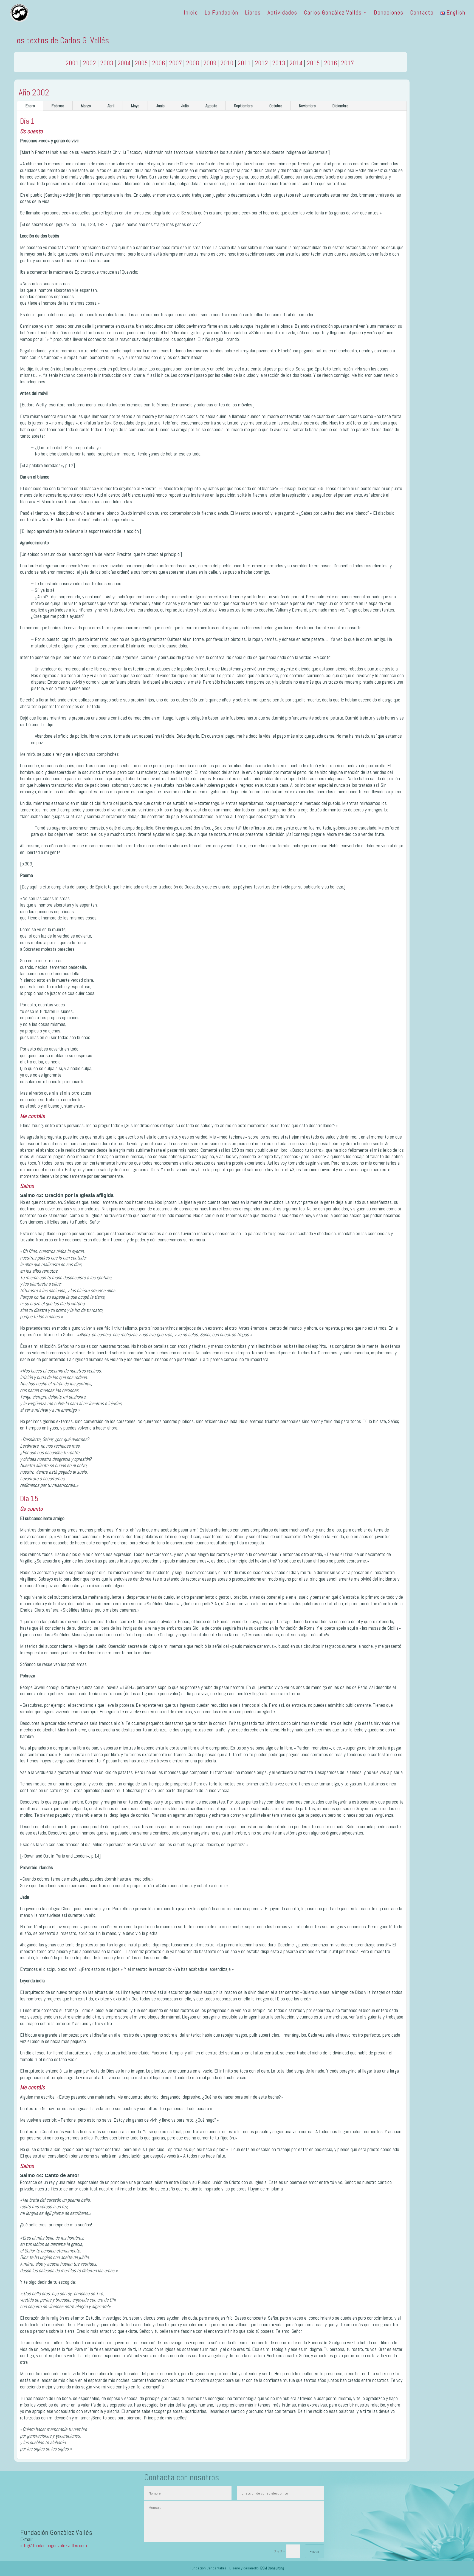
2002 (89, 63)
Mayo (135, 106)
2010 (227, 63)
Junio (160, 106)
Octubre (276, 106)
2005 (141, 63)
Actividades (282, 13)
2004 (124, 63)
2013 (279, 63)
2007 (175, 63)
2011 (244, 63)
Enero (30, 106)
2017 (347, 63)
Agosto (211, 106)
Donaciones (389, 13)
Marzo (86, 106)
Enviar (315, 2551)
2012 (261, 63)
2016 (330, 63)
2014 (296, 63)
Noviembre (307, 106)
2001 (72, 63)
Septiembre (243, 106)
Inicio (191, 13)
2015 (313, 63)
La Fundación (221, 13)
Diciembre (340, 106)
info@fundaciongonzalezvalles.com (54, 2545)
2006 (158, 63)
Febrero (58, 106)
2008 (193, 63)
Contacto (422, 13)
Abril (111, 106)
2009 (210, 63)
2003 (107, 63)
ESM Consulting (272, 2568)
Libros (253, 13)
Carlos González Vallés (333, 13)
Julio (185, 106)
